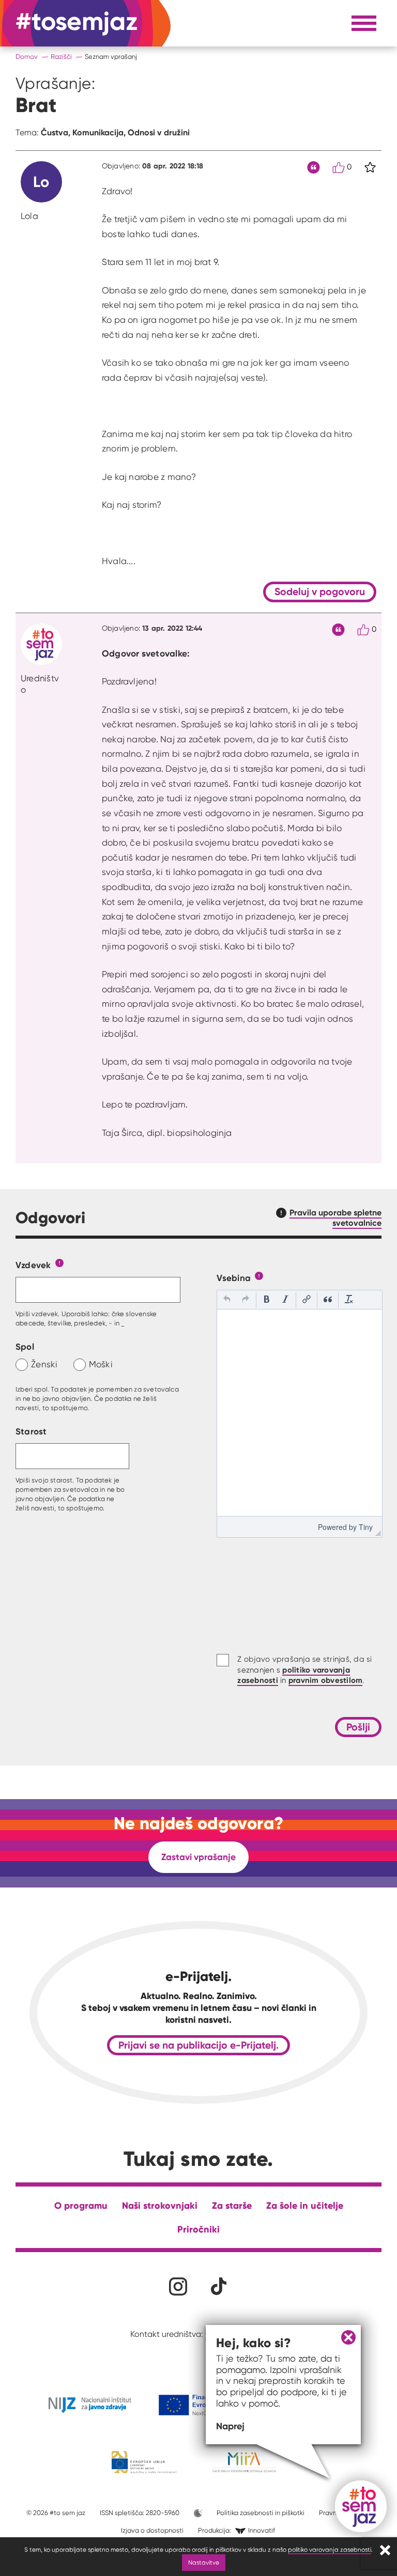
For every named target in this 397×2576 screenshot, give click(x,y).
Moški (101, 1364)
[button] (227, 1300)
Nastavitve (204, 2562)
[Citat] (314, 168)
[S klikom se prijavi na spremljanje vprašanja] (370, 167)
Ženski (44, 1364)
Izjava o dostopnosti (152, 2530)
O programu (81, 2205)
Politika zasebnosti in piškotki (261, 2513)
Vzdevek (33, 1265)
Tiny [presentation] (366, 1527)
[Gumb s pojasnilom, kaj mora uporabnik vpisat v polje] (59, 1262)
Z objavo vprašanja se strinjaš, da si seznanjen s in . (304, 1670)
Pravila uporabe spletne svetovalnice (335, 1217)
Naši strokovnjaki (160, 2205)
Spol (25, 1346)
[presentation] (227, 1300)
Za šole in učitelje (305, 2205)
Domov (27, 57)
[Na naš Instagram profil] (178, 2286)
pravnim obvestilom (326, 1680)
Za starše (232, 2205)
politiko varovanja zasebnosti (330, 2549)
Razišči (61, 57)
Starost (31, 1431)
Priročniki (198, 2229)
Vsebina (234, 1278)
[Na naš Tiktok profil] (219, 2286)
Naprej (230, 2426)
